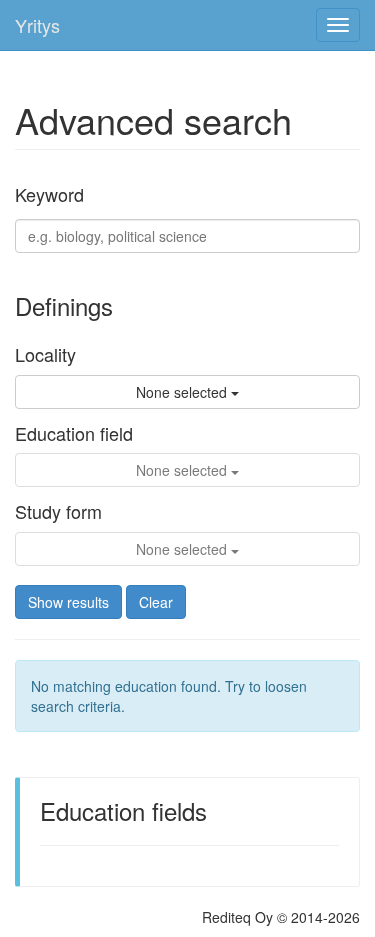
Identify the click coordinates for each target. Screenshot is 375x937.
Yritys (37, 25)
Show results (68, 602)
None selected (183, 392)
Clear (156, 602)
